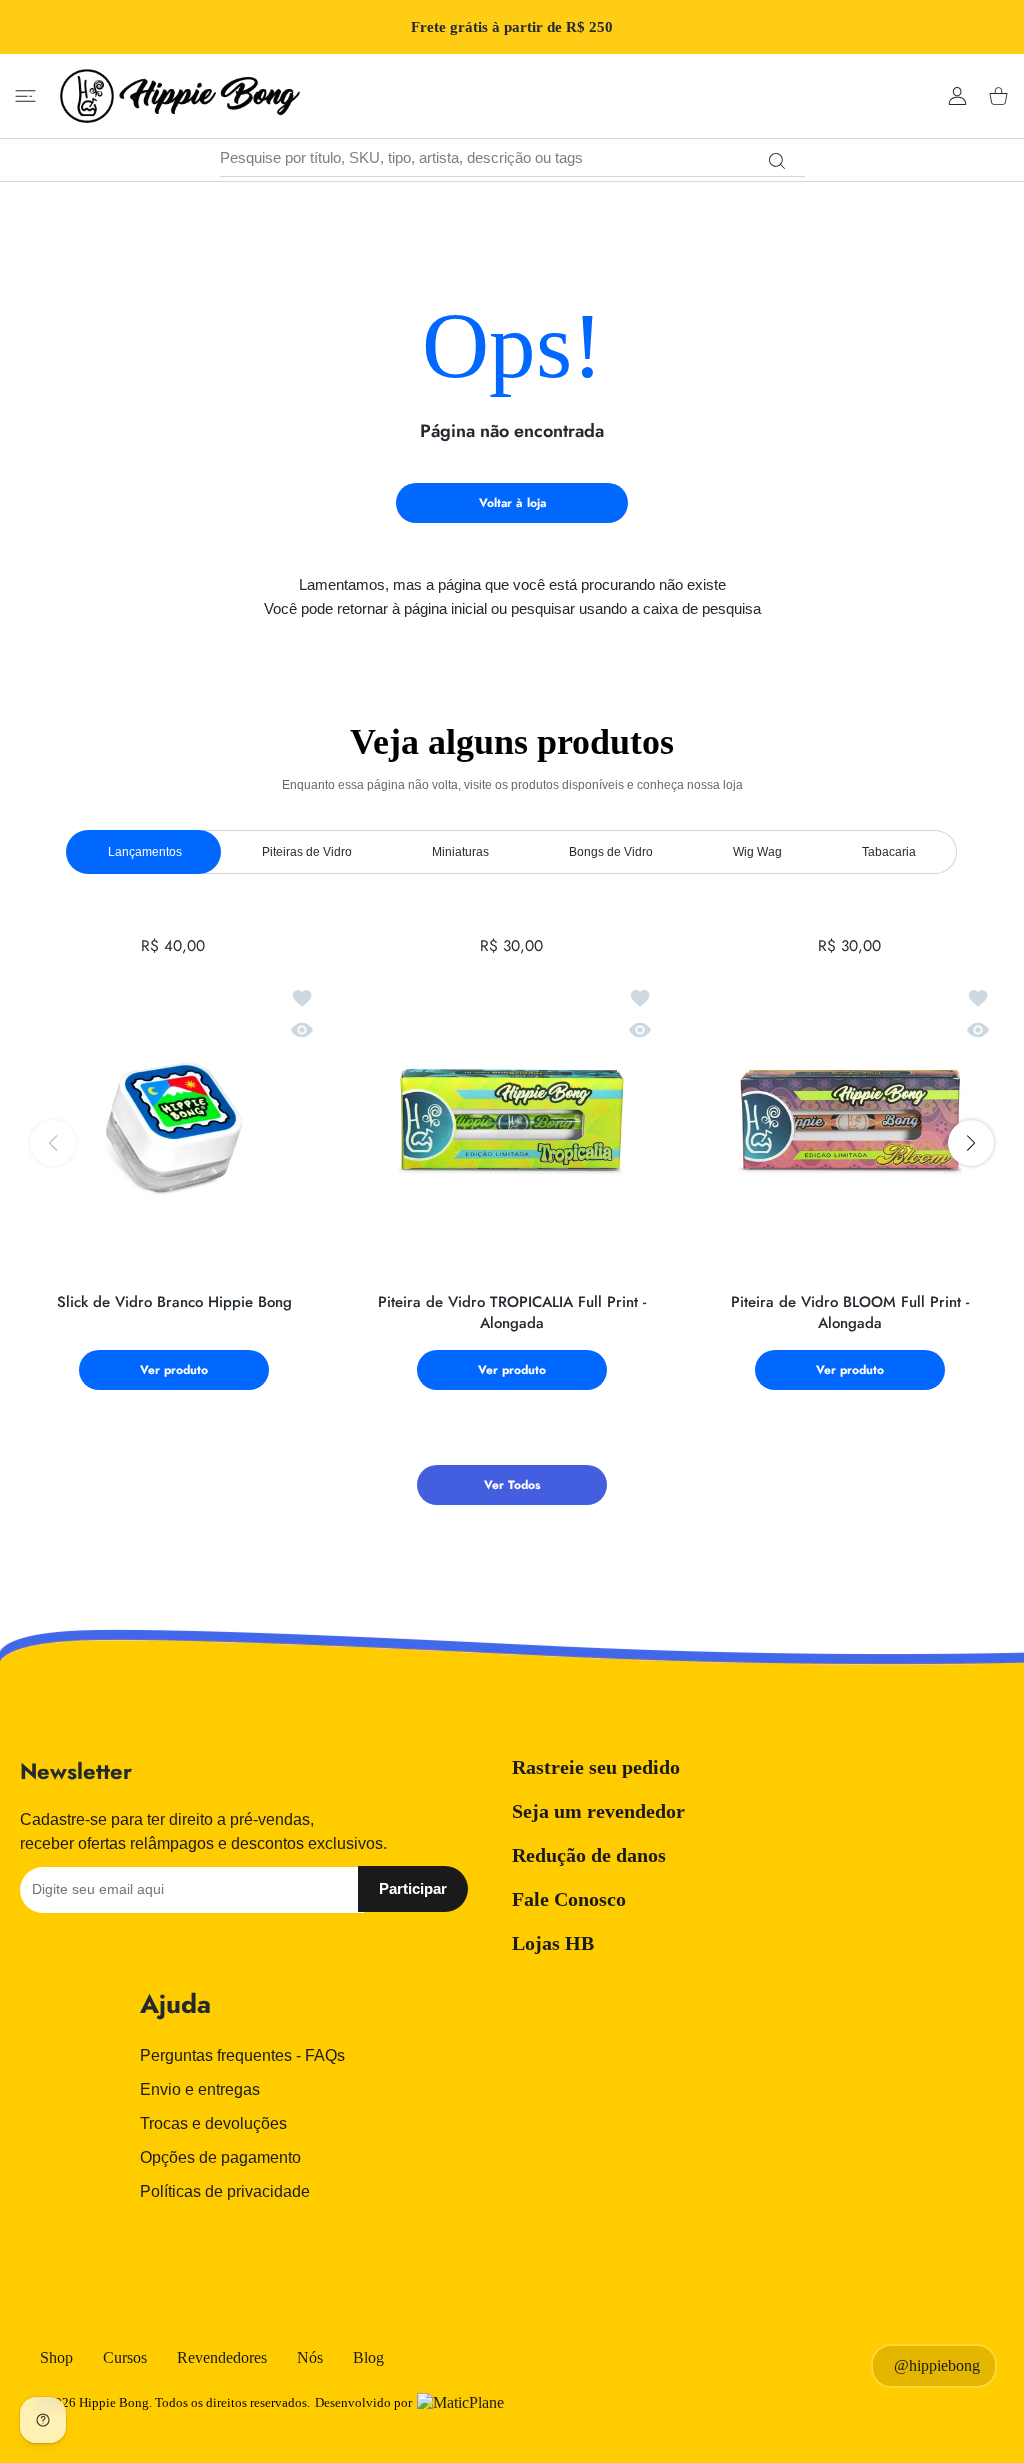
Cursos (125, 2357)
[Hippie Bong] (180, 96)
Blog (368, 2357)
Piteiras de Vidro (307, 852)
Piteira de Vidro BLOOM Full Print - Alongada (850, 1313)
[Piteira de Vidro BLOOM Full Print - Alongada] (850, 1123)
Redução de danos (589, 1855)
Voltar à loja (512, 503)
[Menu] (25, 96)
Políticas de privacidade (225, 2191)
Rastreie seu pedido (596, 1767)
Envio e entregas (200, 2089)
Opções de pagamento (220, 2157)
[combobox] (512, 158)
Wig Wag (757, 852)
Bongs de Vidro (611, 852)
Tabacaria (889, 852)
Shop (56, 2357)
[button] (971, 1143)
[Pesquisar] (777, 161)
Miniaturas (460, 852)
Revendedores (222, 2357)
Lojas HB (553, 1943)
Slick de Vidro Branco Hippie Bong (174, 1302)
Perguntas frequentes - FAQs (242, 2055)
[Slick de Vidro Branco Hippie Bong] (174, 1123)
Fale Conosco (569, 1899)
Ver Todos (512, 1485)
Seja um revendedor (598, 1811)
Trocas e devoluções (213, 2123)
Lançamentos (145, 852)
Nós (310, 2357)
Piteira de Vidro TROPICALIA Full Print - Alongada (512, 1313)
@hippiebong (937, 2365)
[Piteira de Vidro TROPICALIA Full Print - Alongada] (512, 1123)
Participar (413, 1888)
